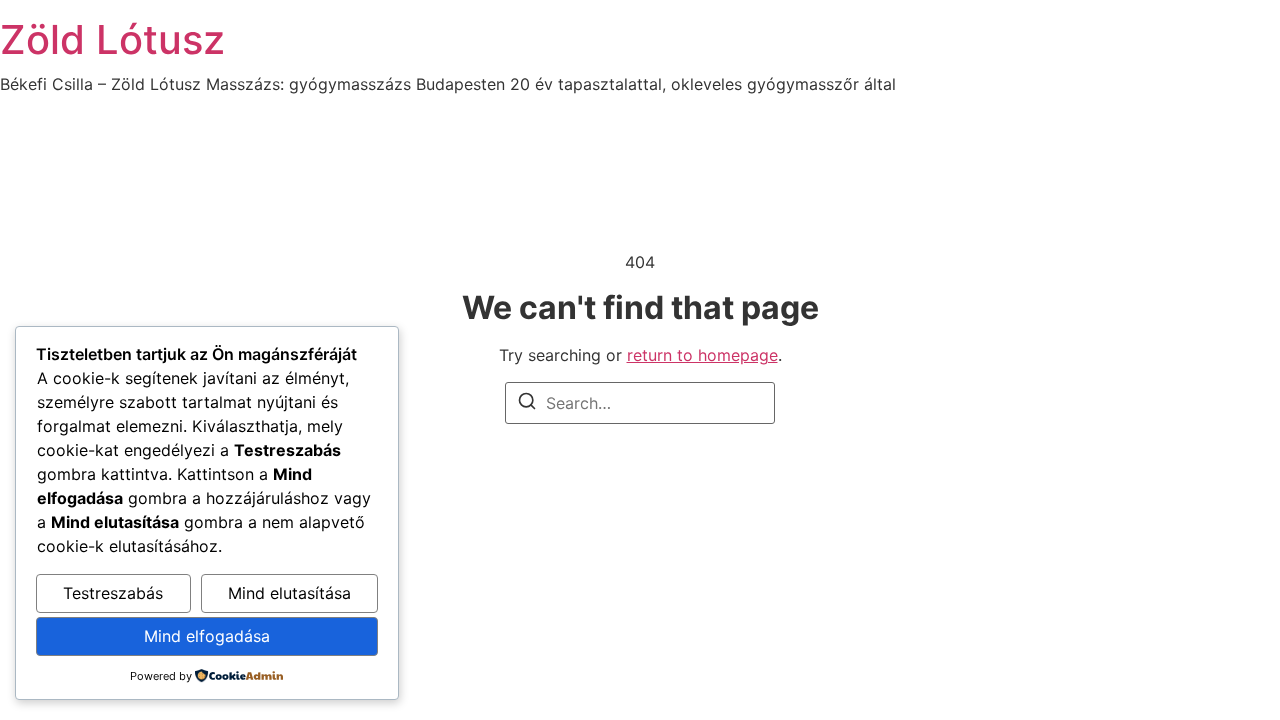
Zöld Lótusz (112, 39)
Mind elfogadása (207, 636)
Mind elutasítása (289, 593)
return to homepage (702, 355)
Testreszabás (113, 593)
